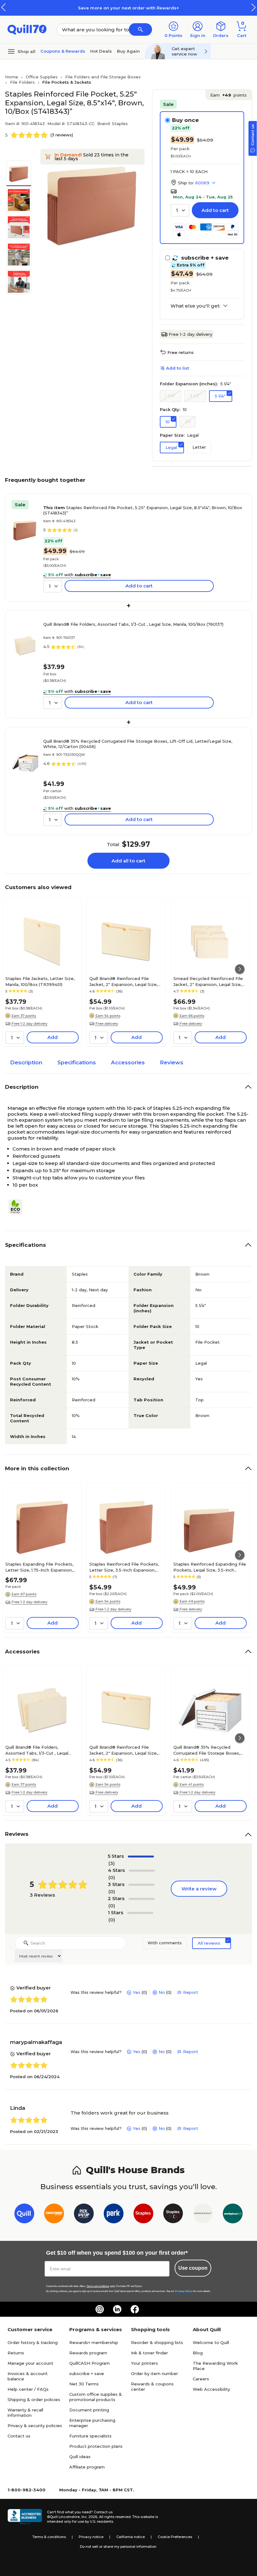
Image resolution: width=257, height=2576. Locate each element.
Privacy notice (91, 2537)
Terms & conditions (49, 2537)
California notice (131, 2537)
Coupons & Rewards (63, 51)
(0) (112, 1877)
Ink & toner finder (149, 2353)
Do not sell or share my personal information (118, 2547)
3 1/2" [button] (195, 396)
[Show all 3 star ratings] (142, 1885)
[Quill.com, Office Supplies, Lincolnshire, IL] (25, 2517)
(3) (112, 1863)
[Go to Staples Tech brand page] (173, 2215)
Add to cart (215, 210)
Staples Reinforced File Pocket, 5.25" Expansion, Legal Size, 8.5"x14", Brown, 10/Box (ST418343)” (143, 510)
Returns (16, 2353)
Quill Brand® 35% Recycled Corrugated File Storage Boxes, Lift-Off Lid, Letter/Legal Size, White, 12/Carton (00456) (138, 744)
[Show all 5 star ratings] (141, 1857)
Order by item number (155, 2373)
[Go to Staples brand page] (143, 2215)
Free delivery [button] (107, 1024)
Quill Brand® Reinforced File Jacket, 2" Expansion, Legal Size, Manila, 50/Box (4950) (123, 981)
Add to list (178, 368)
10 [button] (168, 422)
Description (26, 1062)
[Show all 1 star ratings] (140, 1913)
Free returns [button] (181, 352)
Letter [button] (199, 447)
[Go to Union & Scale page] (203, 2215)
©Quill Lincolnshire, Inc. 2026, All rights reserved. (89, 2517)
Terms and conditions (98, 2286)
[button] (254, 7)
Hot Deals (101, 51)
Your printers (144, 2363)
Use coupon (193, 2268)
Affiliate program (87, 2467)
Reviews (172, 1062)
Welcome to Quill (211, 2342)
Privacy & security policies (35, 2426)
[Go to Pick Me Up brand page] (84, 2215)
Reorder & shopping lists (157, 2342)
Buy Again (128, 51)
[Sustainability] (18, 1207)
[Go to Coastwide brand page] (54, 2215)
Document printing (89, 2410)
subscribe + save (87, 2373)
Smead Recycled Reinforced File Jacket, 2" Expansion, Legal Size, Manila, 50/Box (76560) (208, 981)
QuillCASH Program (89, 2363)
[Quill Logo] (27, 29)
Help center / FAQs (28, 2389)
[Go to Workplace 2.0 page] (233, 2215)
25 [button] (188, 421)
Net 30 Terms (84, 2384)
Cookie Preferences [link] (175, 2537)
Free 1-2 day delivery (190, 334)
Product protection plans (96, 2446)
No (162, 1992)
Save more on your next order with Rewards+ (128, 8)
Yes (137, 1992)
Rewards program (88, 2353)
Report (191, 1992)
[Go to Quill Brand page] (24, 2215)
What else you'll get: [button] (195, 306)
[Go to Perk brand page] (114, 2215)
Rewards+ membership (94, 2342)
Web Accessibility (211, 2389)
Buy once (185, 120)
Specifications (77, 1062)
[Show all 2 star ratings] (142, 1899)
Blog (198, 2353)
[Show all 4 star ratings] (142, 1871)
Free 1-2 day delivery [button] (29, 1024)
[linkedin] (117, 2309)
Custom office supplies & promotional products (96, 2397)
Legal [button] (171, 447)
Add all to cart (128, 861)
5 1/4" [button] (220, 396)
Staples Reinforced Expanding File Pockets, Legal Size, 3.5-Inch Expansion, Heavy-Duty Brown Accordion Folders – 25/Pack (210, 1567)
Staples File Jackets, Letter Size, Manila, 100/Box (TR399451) (40, 981)
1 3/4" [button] (170, 396)
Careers (201, 2379)
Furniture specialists (90, 2436)
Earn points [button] (228, 95)
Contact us (19, 2436)
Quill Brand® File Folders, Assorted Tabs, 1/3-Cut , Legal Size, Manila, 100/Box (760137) (133, 624)
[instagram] (100, 2309)
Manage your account (30, 2363)
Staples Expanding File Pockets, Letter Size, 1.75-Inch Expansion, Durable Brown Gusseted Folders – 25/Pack (41, 1567)
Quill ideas (80, 2457)
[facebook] (135, 2309)
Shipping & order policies (34, 2400)
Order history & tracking (33, 2342)
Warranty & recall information (25, 2413)
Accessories (128, 1062)
